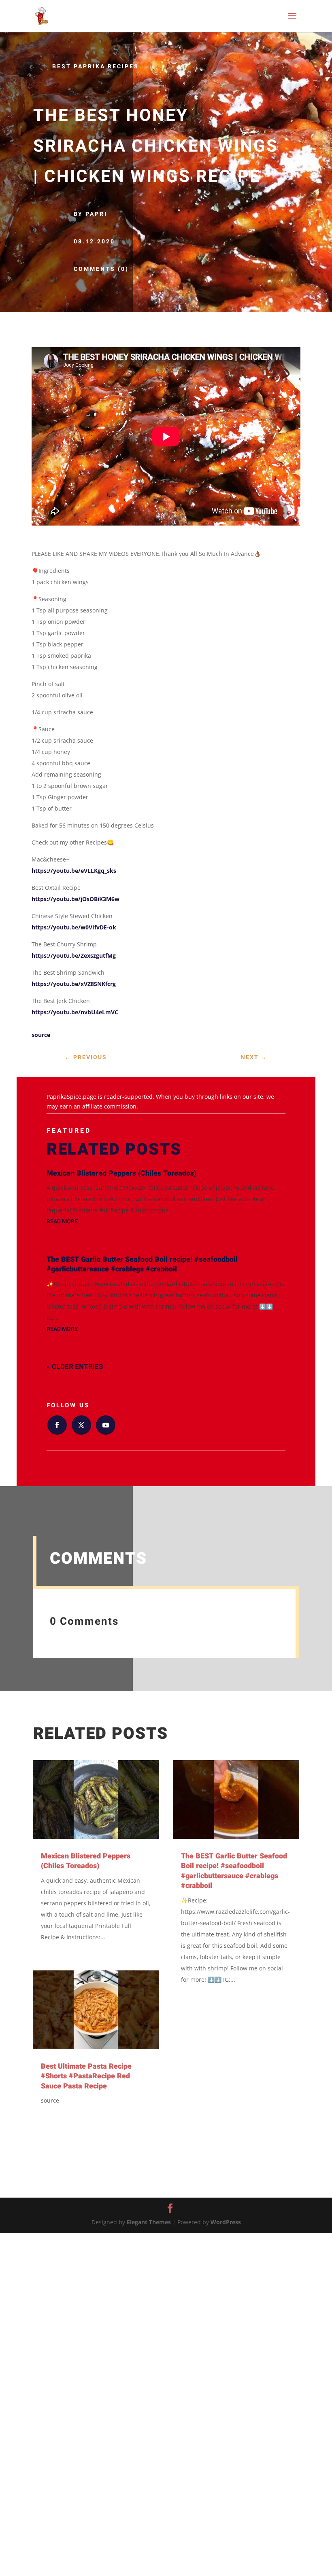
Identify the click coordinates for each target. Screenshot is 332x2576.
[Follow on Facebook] (57, 1425)
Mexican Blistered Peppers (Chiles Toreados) (121, 1173)
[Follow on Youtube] (106, 1425)
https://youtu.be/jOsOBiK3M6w (76, 899)
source (41, 1035)
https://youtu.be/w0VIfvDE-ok (74, 927)
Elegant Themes (149, 2222)
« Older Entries (75, 1367)
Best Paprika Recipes (96, 67)
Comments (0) (101, 269)
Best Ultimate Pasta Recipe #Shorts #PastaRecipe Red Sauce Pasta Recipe (86, 2076)
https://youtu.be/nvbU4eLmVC (75, 1012)
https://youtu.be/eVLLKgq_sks (74, 871)
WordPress (226, 2222)
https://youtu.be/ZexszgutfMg (74, 955)
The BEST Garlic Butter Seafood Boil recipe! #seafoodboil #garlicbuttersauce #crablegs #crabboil (142, 1264)
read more (62, 1221)
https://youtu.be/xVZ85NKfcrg (74, 984)
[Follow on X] (81, 1425)
